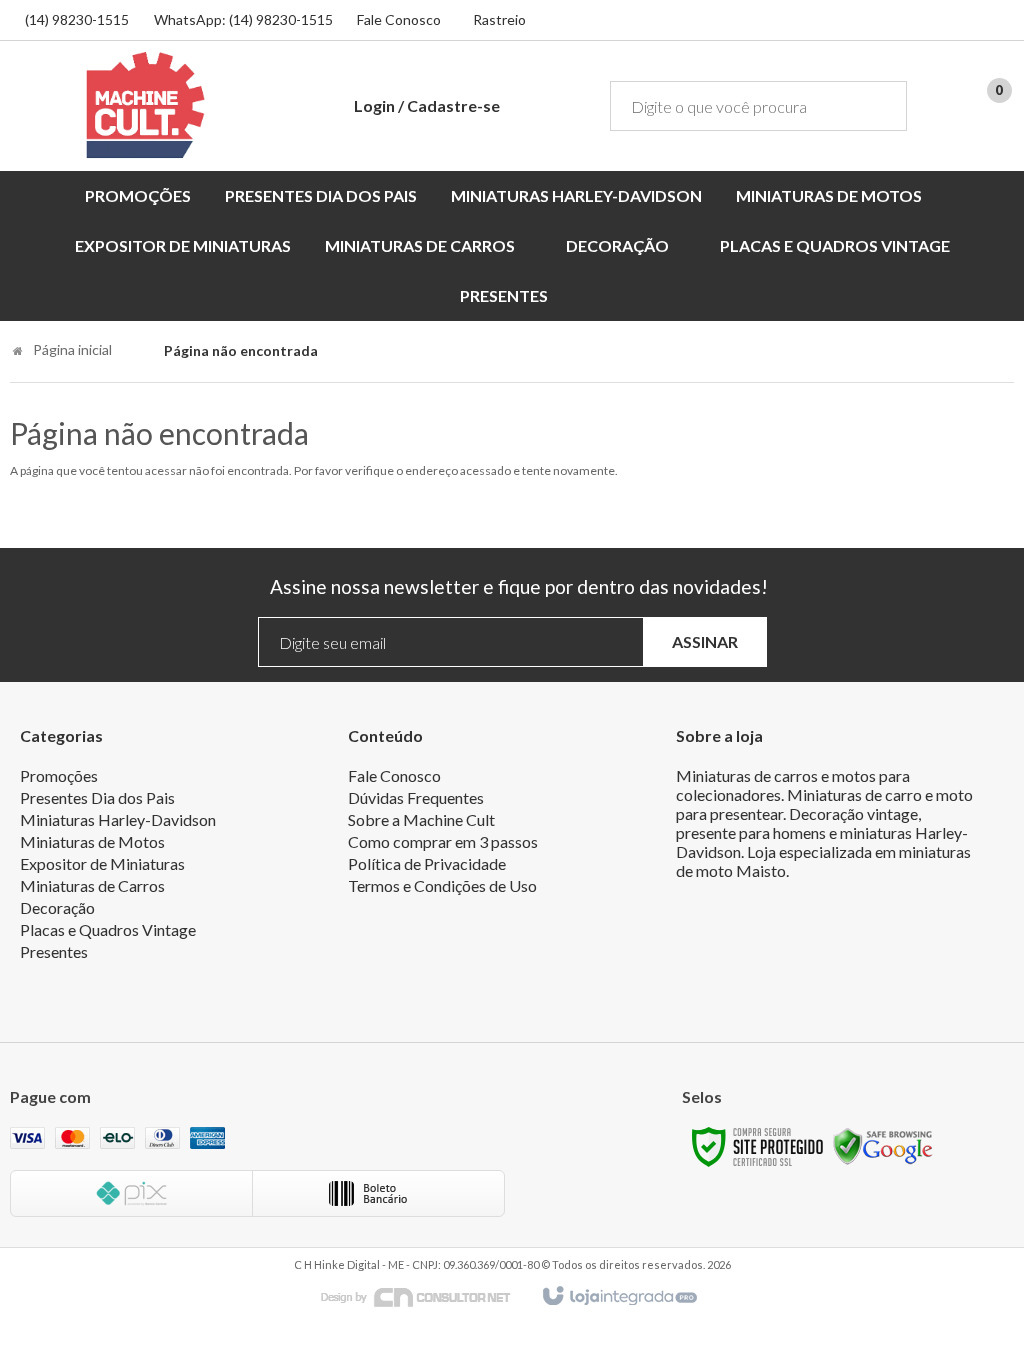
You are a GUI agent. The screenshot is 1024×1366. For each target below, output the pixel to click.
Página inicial (72, 349)
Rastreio (499, 19)
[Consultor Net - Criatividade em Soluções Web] (426, 1295)
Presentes (54, 951)
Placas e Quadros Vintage (108, 929)
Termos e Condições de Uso (442, 885)
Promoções (59, 775)
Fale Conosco (399, 19)
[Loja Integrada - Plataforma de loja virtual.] (618, 1297)
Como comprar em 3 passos (443, 841)
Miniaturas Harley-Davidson (118, 819)
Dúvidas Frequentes (416, 797)
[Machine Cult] (145, 105)
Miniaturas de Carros (92, 885)
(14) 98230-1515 (77, 19)
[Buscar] (877, 106)
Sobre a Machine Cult (421, 819)
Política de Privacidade (427, 863)
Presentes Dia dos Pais (97, 797)
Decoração (57, 907)
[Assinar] (705, 642)
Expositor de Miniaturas (102, 863)
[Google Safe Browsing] (883, 1145)
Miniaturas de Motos (92, 841)
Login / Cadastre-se (427, 105)
